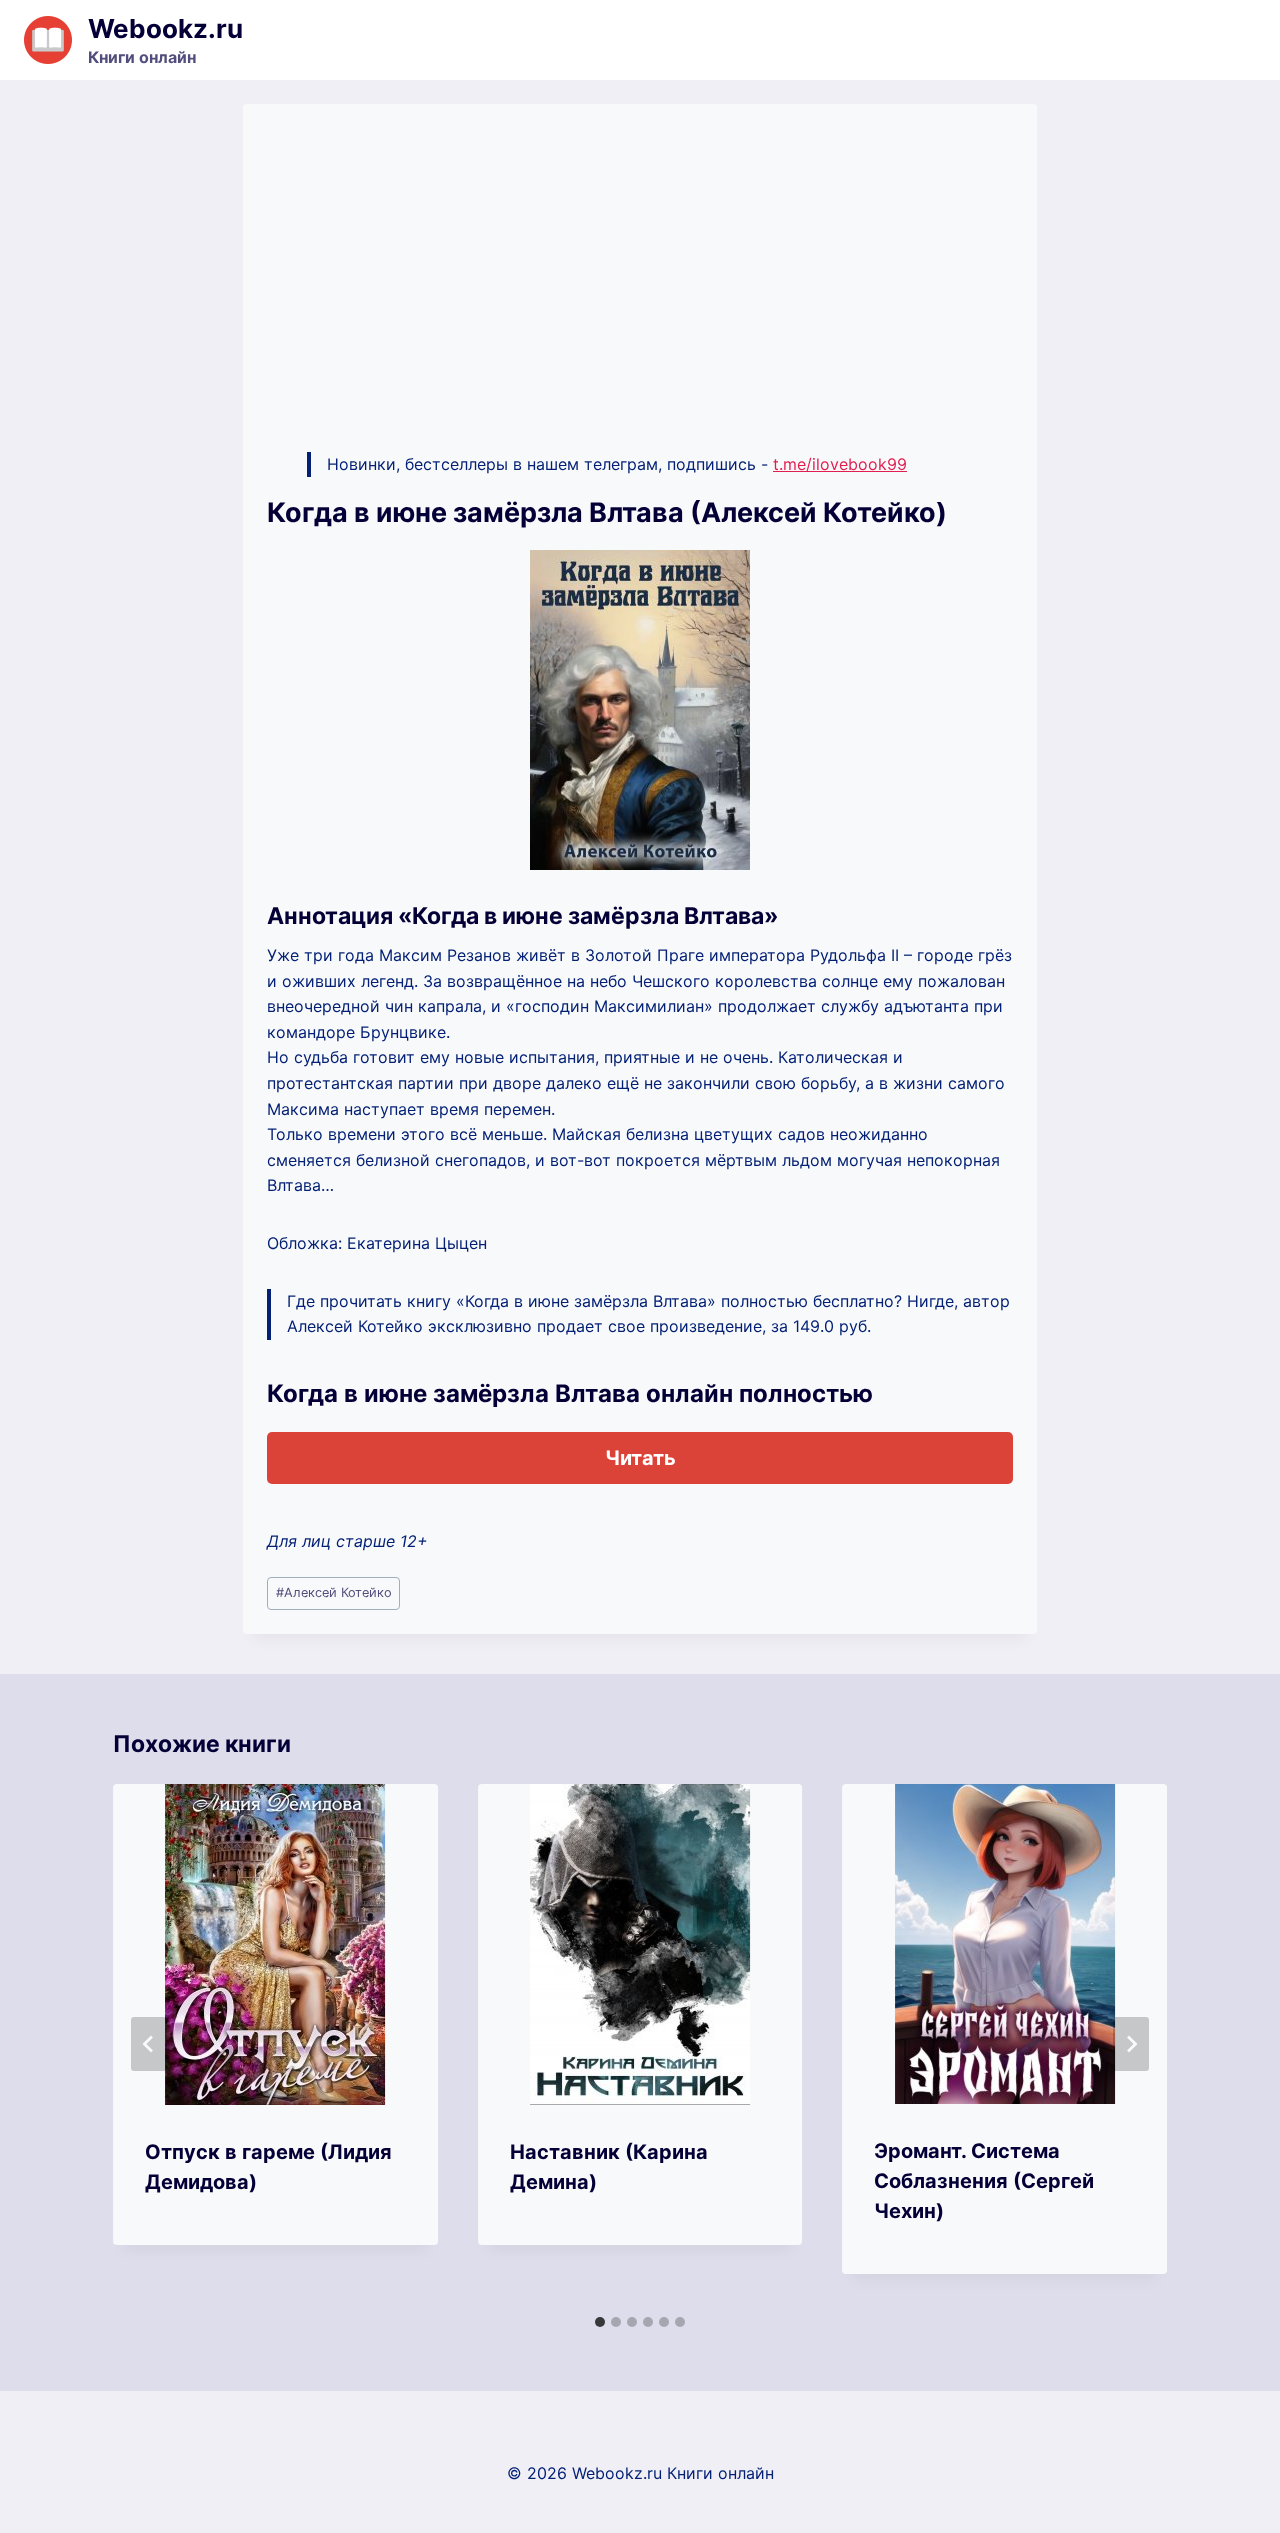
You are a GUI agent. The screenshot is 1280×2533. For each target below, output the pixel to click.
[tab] (600, 2322)
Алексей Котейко (334, 1592)
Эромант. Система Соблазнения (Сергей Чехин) (984, 2181)
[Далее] (1131, 2044)
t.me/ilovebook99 (840, 464)
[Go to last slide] (149, 2044)
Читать (640, 1458)
